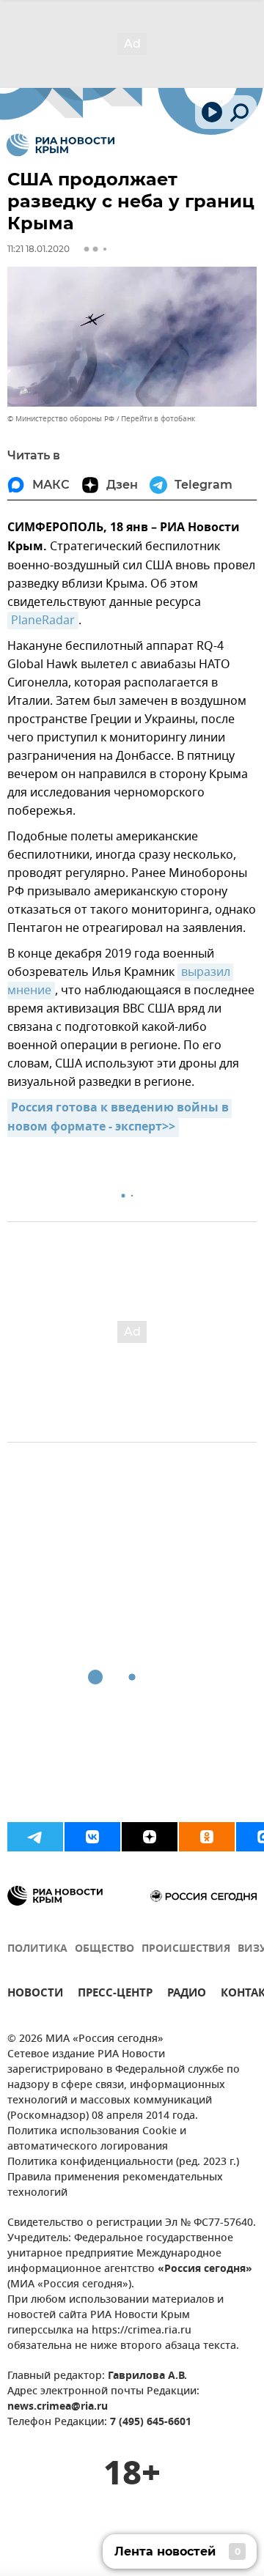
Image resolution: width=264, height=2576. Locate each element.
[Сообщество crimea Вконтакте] (92, 1837)
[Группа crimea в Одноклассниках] (207, 1837)
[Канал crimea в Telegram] (35, 1837)
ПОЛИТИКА (37, 1949)
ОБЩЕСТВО (104, 1949)
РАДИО (187, 1995)
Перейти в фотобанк (158, 419)
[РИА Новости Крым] (60, 145)
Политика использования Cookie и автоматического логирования (97, 2139)
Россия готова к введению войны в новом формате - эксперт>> (120, 1118)
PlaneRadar (43, 621)
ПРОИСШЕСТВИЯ (186, 1949)
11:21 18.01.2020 (38, 249)
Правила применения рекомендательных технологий (115, 2185)
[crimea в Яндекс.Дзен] (150, 1837)
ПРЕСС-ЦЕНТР (115, 1995)
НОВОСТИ (35, 1995)
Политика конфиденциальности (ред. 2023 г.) (123, 2162)
